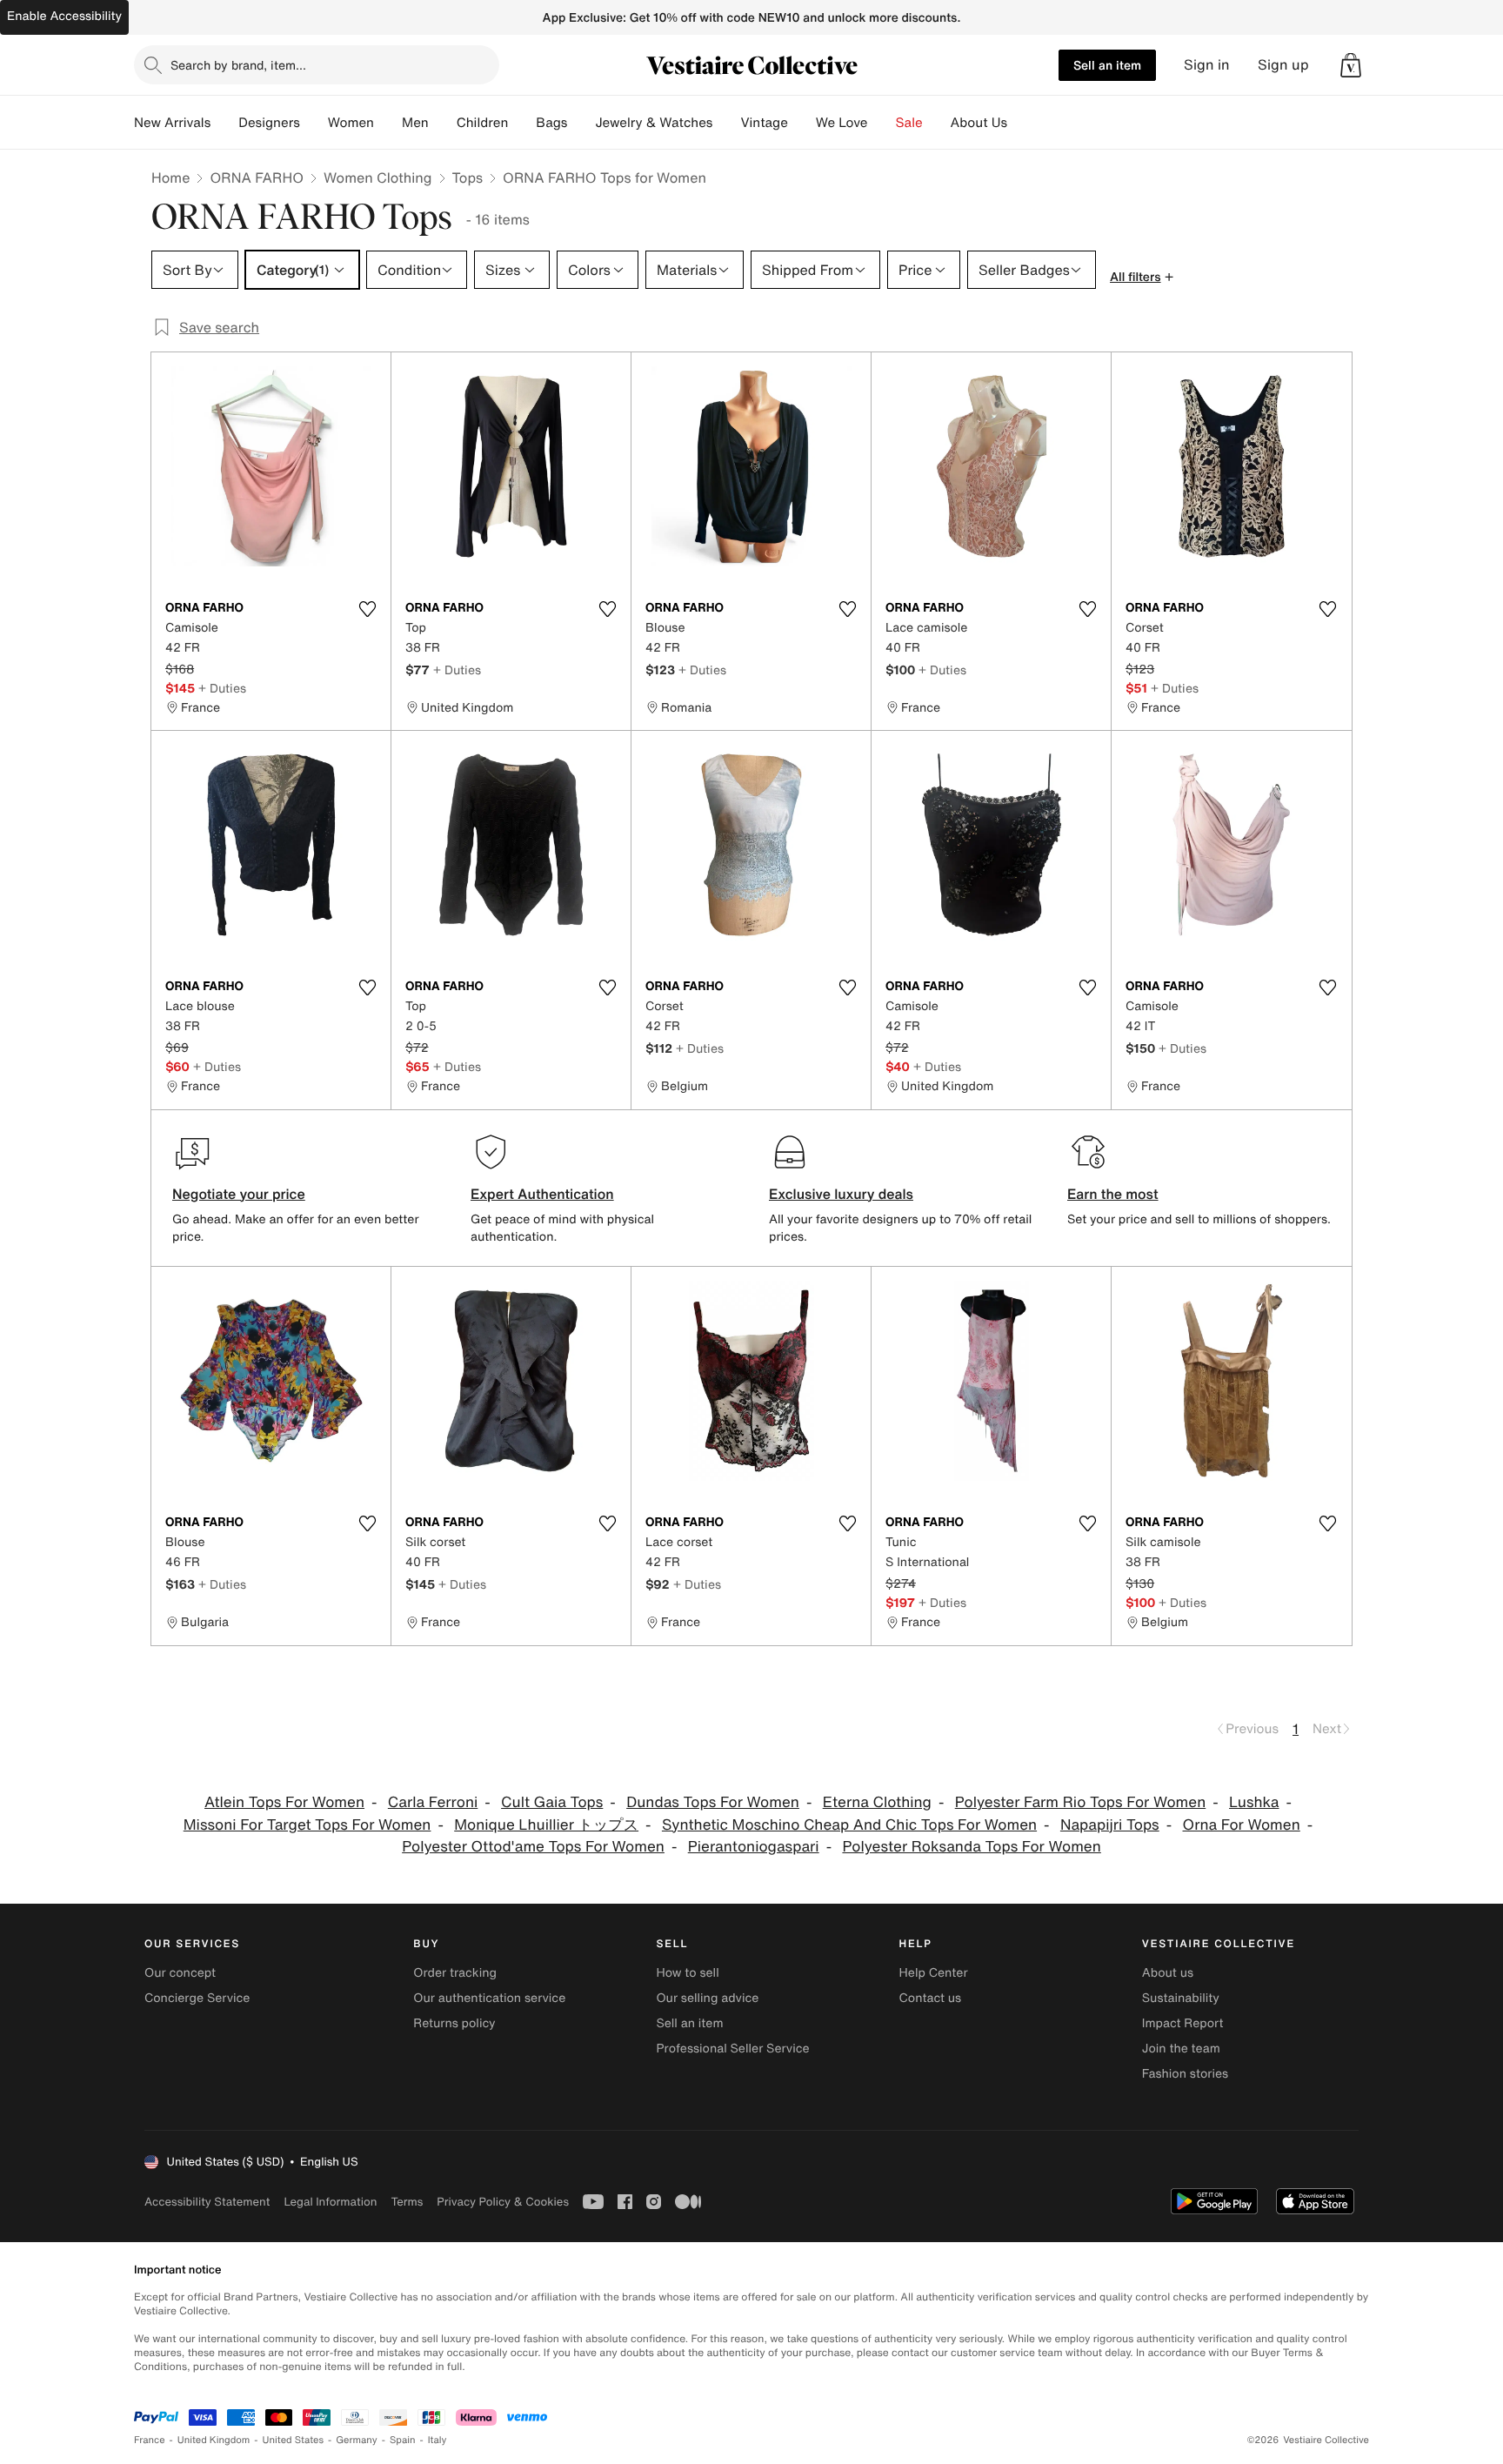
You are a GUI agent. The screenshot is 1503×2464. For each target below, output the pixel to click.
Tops (468, 177)
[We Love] (882, 123)
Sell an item (1107, 65)
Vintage (764, 123)
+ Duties (222, 688)
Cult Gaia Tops (552, 1802)
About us (1168, 1973)
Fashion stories (1185, 2074)
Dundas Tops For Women (713, 1802)
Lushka (1254, 1802)
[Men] (443, 123)
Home (170, 177)
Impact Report (1183, 2023)
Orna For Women (1242, 1825)
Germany (357, 2440)
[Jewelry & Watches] (726, 123)
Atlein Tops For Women (284, 1802)
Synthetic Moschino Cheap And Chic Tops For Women (849, 1825)
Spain (403, 2440)
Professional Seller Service (732, 2049)
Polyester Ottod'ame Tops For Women (533, 1847)
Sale (909, 123)
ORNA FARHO (257, 177)
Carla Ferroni (433, 1802)
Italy (438, 2440)
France (150, 2440)
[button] (1351, 65)
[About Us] (1021, 123)
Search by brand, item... (238, 65)
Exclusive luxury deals (841, 1194)
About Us (979, 123)
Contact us (931, 1998)
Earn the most (1113, 1194)
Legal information (330, 2202)
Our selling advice (707, 1998)
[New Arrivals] (224, 123)
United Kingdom (214, 2440)
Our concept (180, 1973)
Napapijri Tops (1110, 1825)
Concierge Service (197, 1998)
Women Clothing (378, 177)
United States (294, 2440)
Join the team (1181, 2049)
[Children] (522, 123)
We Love (842, 123)
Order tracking (455, 1973)
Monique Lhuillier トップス (546, 1825)
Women (351, 123)
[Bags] (581, 123)
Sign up (1283, 65)
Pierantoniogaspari (754, 1847)
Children (483, 123)
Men (415, 123)
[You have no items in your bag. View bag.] (1351, 65)
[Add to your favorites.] (367, 609)
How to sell (687, 1973)
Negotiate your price (239, 1194)
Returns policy (454, 2023)
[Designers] (314, 123)
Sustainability (1181, 1998)
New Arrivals (172, 123)
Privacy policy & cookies (503, 2202)
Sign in (1207, 65)
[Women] (388, 123)
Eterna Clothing (877, 1802)
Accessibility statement (207, 2202)
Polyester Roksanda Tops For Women (971, 1847)
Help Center (934, 1973)
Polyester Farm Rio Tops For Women (1081, 1802)
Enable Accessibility (64, 16)
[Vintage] (802, 123)
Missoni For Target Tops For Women (307, 1825)
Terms (407, 2202)
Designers (269, 123)
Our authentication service (489, 1998)
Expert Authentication (542, 1194)
